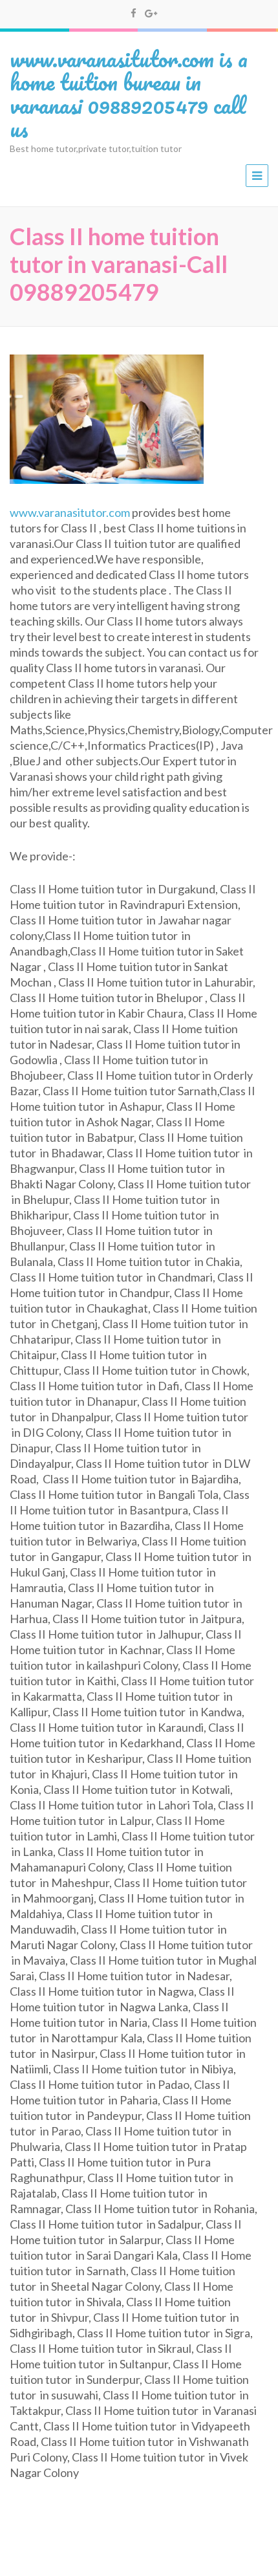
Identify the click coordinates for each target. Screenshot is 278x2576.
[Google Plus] (151, 13)
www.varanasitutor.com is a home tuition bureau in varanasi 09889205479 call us (129, 93)
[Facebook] (134, 13)
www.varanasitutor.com (70, 512)
